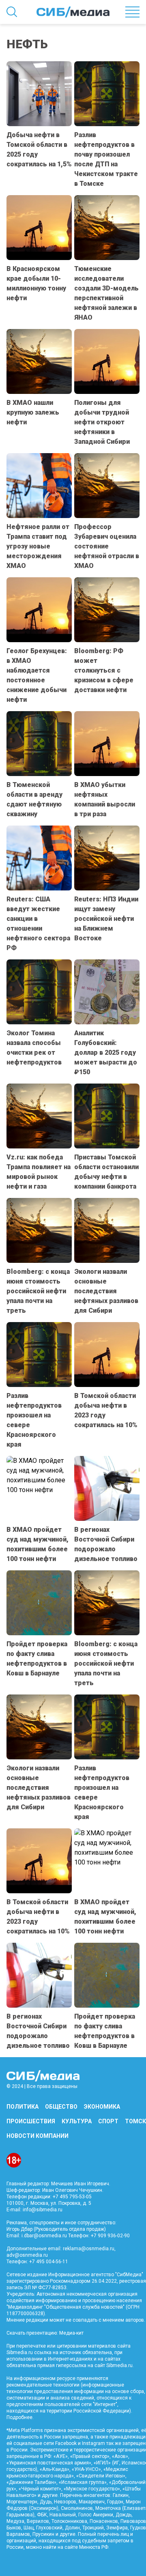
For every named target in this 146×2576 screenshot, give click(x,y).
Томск (135, 2121)
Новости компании (38, 2136)
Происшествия (31, 2121)
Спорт (108, 2121)
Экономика (102, 2107)
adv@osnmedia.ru (27, 2255)
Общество (61, 2107)
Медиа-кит (71, 2333)
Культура (77, 2121)
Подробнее (19, 2417)
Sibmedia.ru (119, 2365)
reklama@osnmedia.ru (89, 2249)
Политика (23, 2107)
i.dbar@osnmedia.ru (44, 2236)
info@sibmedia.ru (43, 2210)
